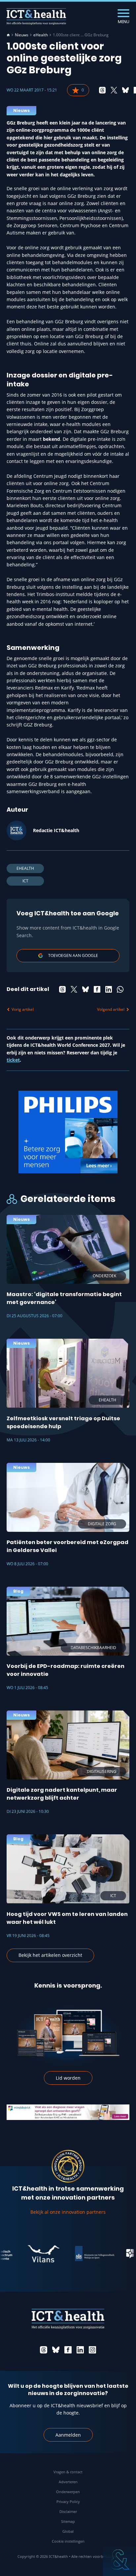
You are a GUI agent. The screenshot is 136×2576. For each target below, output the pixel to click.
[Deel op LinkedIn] (109, 989)
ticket (13, 1060)
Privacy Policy (68, 2502)
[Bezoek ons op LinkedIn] (80, 2350)
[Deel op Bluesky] (125, 90)
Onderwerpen (68, 2492)
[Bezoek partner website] (28, 2254)
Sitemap (68, 2521)
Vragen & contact (68, 2472)
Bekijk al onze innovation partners (68, 2212)
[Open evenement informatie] (119, 2559)
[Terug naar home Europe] (36, 17)
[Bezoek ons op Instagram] (92, 2350)
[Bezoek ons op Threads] (44, 2350)
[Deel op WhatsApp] (120, 989)
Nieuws (22, 35)
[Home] (8, 35)
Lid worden (68, 2078)
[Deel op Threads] (102, 90)
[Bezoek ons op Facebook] (68, 2350)
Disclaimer (68, 2511)
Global (68, 2531)
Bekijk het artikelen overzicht (50, 1955)
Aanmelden (68, 2435)
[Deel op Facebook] (97, 989)
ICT (25, 881)
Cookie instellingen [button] (68, 2541)
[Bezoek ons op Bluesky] (56, 2350)
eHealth (41, 35)
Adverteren (68, 2482)
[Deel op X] (114, 90)
